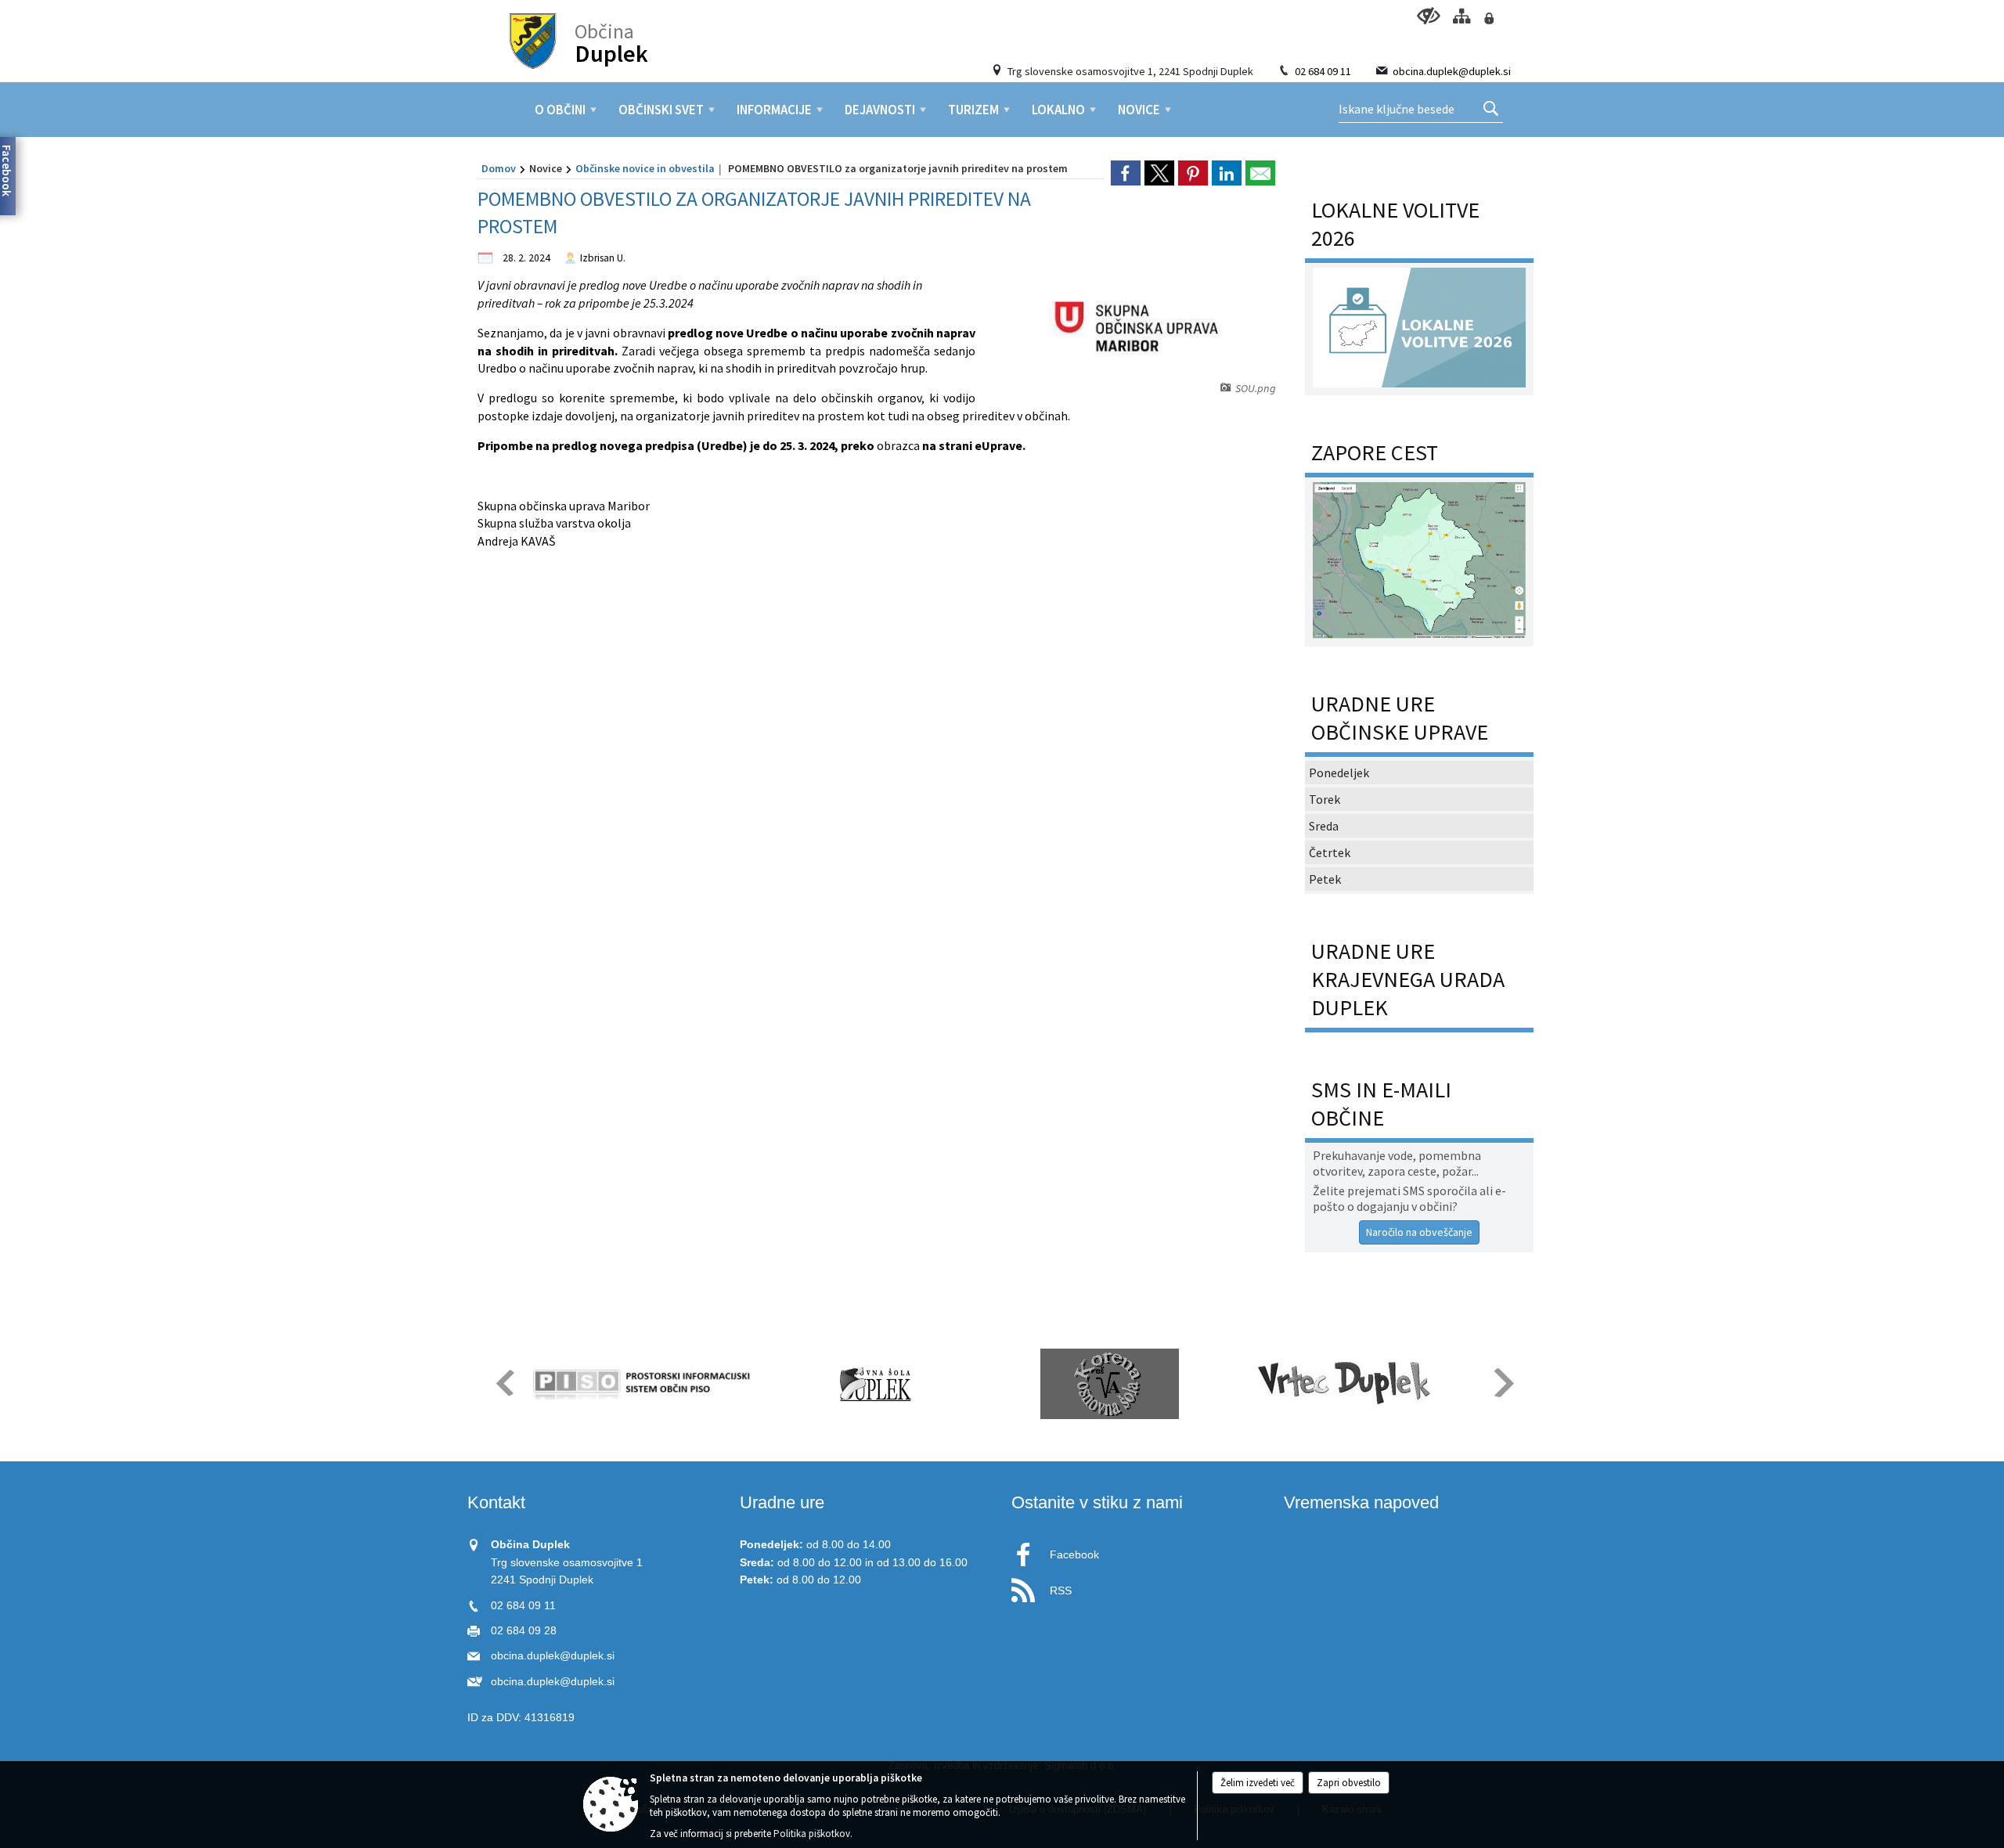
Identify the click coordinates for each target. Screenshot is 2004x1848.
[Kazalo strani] (1461, 16)
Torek (1325, 799)
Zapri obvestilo (1349, 1783)
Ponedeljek (1339, 773)
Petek (1325, 879)
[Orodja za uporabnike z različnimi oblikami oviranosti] (1428, 16)
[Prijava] (1489, 18)
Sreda (1324, 826)
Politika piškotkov (812, 1834)
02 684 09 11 (1323, 71)
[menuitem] (560, 110)
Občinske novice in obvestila (645, 168)
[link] (1126, 173)
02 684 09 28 (524, 1631)
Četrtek (1330, 852)
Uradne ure (782, 1502)
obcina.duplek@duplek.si (1452, 71)
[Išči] (1491, 110)
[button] (504, 1383)
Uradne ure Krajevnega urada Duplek (1408, 979)
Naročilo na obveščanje (1419, 1232)
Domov (499, 168)
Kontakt (496, 1502)
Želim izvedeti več (1258, 1783)
